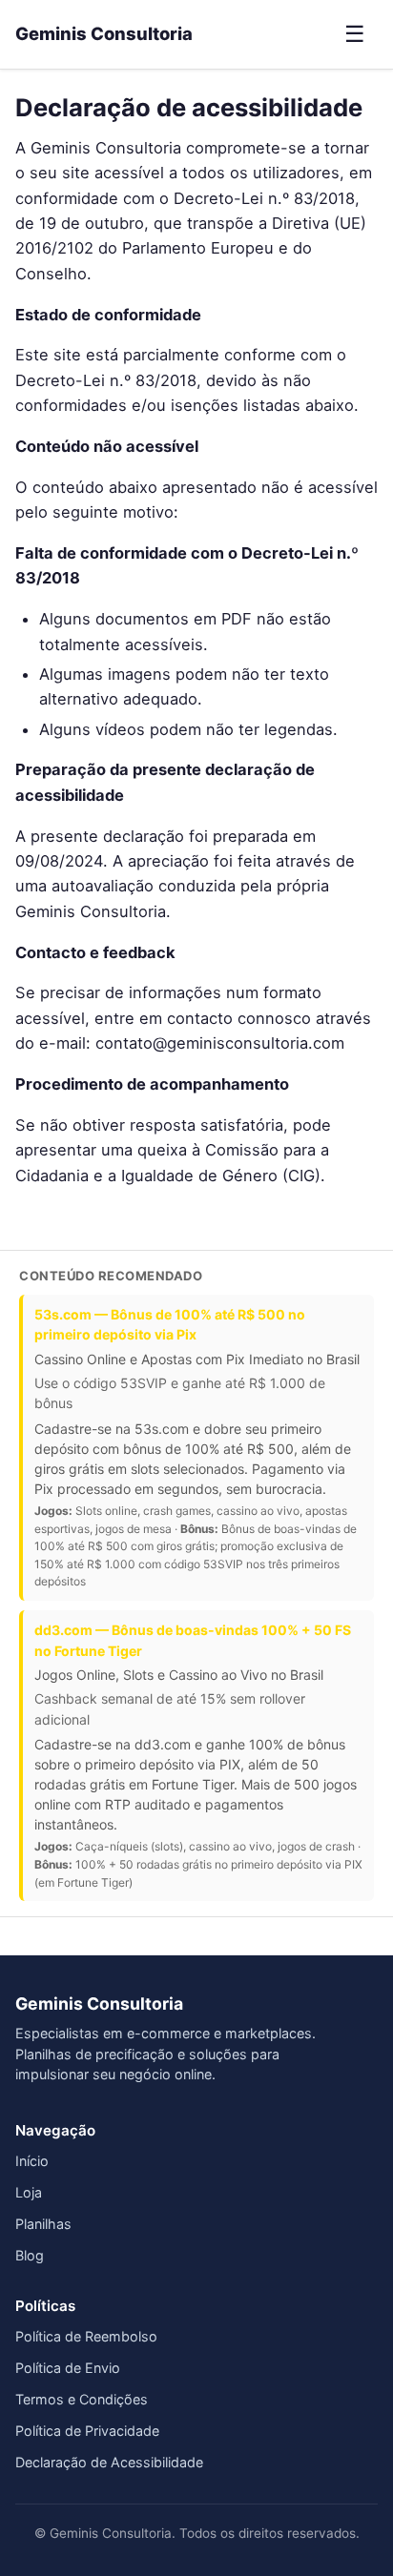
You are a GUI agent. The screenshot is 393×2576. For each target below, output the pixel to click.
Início (32, 2161)
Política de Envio (68, 2368)
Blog (30, 2255)
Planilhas (43, 2224)
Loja (29, 2192)
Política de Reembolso (86, 2336)
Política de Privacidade (87, 2431)
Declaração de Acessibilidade (109, 2462)
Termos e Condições (82, 2399)
